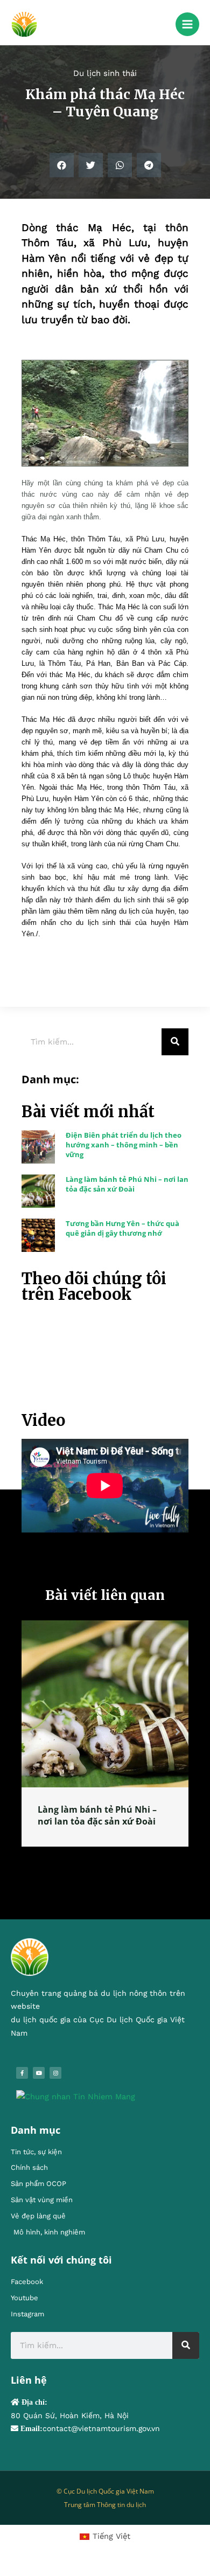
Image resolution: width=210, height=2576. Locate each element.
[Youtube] (39, 2074)
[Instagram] (55, 2074)
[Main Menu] (187, 24)
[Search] (175, 1042)
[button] (62, 165)
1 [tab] (89, 1859)
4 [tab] (121, 1859)
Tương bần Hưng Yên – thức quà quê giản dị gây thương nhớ (122, 1228)
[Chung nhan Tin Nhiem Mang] (76, 2097)
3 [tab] (110, 1859)
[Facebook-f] (22, 2074)
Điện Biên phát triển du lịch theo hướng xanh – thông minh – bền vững (124, 1145)
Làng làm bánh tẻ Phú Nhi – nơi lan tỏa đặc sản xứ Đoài (127, 1184)
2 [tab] (100, 1859)
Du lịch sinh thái (105, 73)
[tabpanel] (105, 1742)
